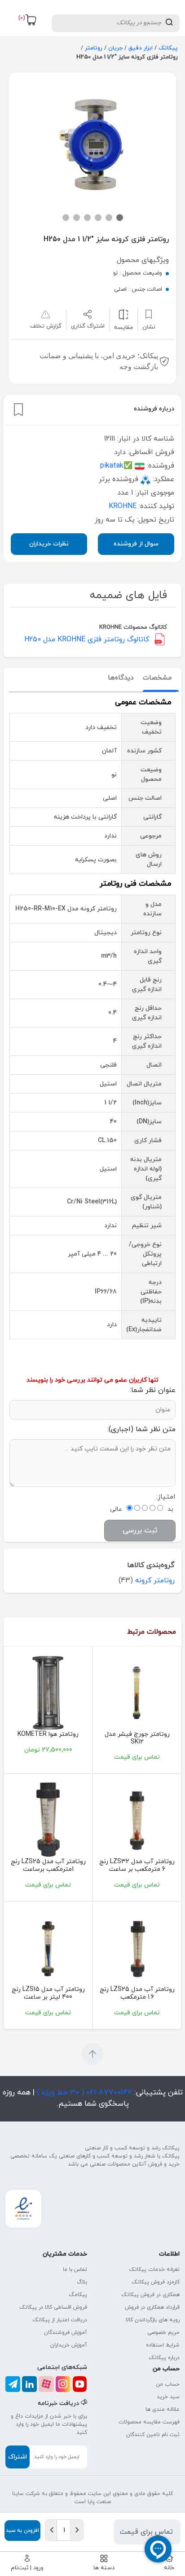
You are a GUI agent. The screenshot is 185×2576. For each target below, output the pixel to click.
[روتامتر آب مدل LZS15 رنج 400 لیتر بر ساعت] (48, 1947)
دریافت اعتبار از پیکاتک (60, 2320)
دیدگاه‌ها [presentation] (121, 678)
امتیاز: (166, 1497)
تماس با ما (75, 2270)
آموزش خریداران (69, 2345)
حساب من (168, 2384)
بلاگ (82, 2282)
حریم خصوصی (163, 2333)
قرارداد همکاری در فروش (152, 2307)
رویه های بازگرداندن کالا (153, 2320)
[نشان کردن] (18, 410)
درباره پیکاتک (164, 2358)
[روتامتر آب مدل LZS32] (137, 1819)
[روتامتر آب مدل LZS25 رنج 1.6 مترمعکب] (137, 1947)
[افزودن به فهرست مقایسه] (123, 314)
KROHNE (123, 506)
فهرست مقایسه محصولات (149, 2422)
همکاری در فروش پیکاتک (150, 2295)
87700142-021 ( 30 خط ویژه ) (83, 2093)
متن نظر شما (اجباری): (141, 1429)
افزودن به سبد (22, 2531)
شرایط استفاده (163, 2345)
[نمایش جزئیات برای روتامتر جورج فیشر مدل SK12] (137, 1692)
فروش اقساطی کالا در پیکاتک (53, 2307)
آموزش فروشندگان (66, 2333)
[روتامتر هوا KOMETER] (48, 1692)
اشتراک (18, 2457)
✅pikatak (116, 466)
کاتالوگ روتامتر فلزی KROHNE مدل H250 (87, 639)
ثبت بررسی (140, 1531)
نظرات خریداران (49, 544)
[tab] (157, 678)
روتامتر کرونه (155, 1581)
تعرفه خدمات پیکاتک (154, 2270)
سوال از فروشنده (136, 544)
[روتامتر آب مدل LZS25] (48, 1819)
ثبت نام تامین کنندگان (153, 2435)
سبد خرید (168, 2397)
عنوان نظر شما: (153, 1390)
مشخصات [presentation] (157, 678)
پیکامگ (78, 2295)
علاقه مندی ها (163, 2409)
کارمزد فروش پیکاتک (156, 2282)
